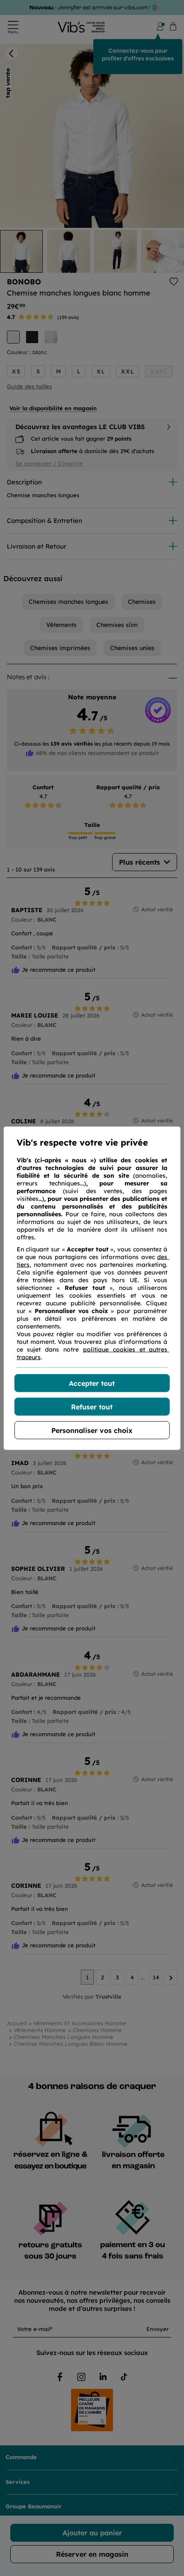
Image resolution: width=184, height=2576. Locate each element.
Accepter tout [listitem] (92, 1383)
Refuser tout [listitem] (92, 1406)
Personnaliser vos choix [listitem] (92, 1430)
